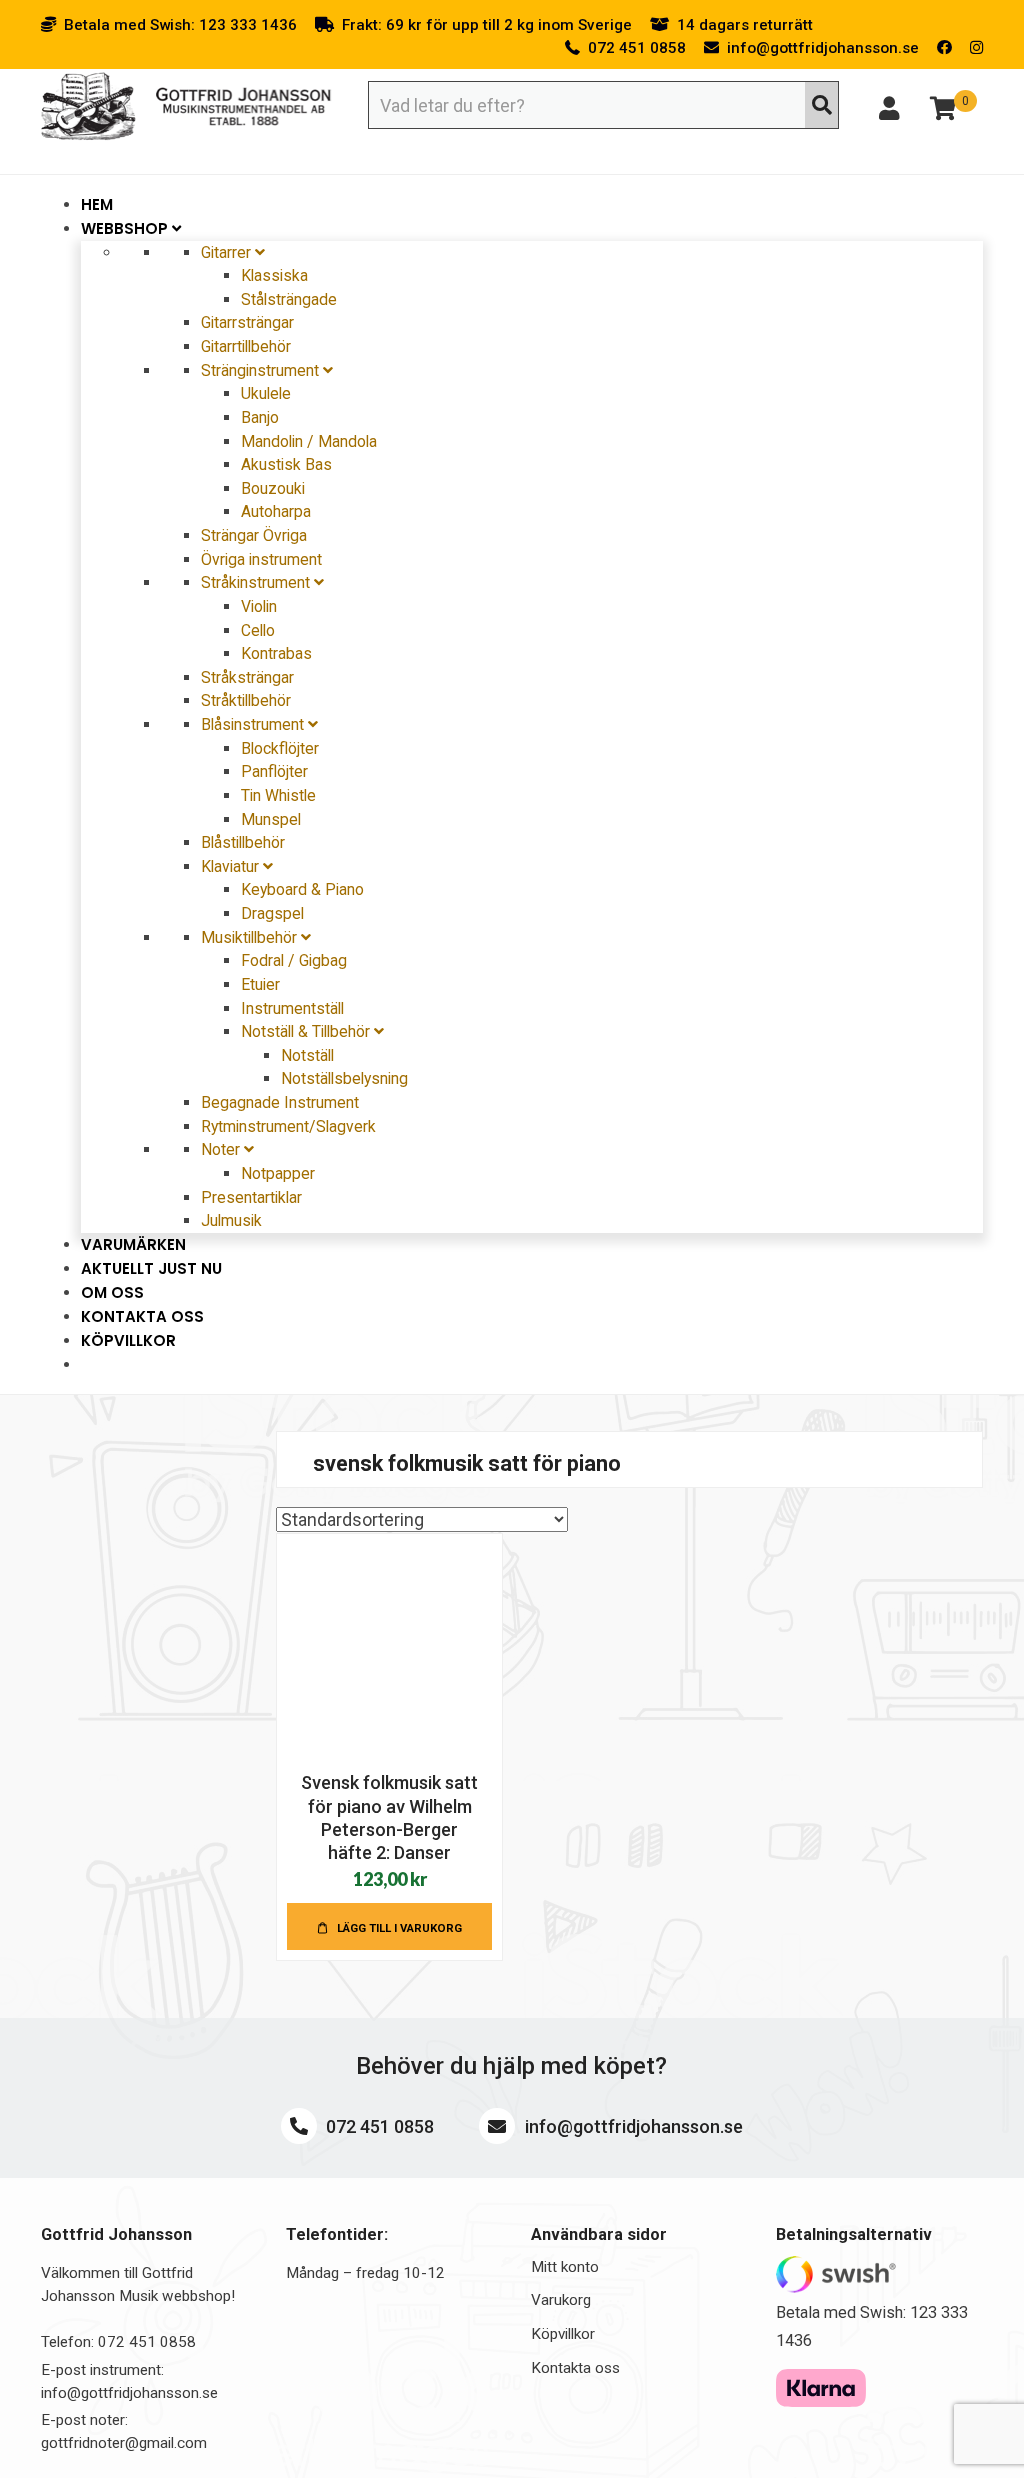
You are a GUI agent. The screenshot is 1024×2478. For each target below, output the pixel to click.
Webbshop (126, 228)
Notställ (307, 1055)
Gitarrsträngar (247, 322)
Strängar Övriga (254, 535)
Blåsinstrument (254, 724)
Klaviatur (232, 866)
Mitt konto (565, 2267)
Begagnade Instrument (280, 1102)
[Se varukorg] (943, 111)
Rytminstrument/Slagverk (288, 1126)
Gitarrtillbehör (246, 346)
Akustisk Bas (286, 464)
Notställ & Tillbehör (307, 1031)
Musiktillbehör (251, 937)
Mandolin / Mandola (309, 441)
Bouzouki (273, 488)
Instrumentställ (292, 1008)
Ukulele (266, 393)
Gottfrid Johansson (186, 107)
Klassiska (274, 275)
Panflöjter (274, 771)
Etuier (260, 984)
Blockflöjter (280, 748)
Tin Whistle (278, 795)
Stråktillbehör (246, 700)
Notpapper (278, 1173)
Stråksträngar (247, 677)
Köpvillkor (128, 1340)
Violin (259, 606)
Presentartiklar (251, 1197)
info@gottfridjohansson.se (632, 2126)
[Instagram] (976, 48)
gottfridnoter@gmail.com (124, 2443)
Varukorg (561, 2300)
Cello (258, 630)
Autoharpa (276, 511)
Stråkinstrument (257, 582)
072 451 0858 (378, 2126)
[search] (821, 105)
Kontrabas (276, 653)
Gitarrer (228, 252)
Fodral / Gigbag (294, 960)
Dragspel (272, 913)
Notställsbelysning (344, 1078)
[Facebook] (944, 48)
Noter (222, 1149)
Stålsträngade (289, 299)
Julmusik (231, 1220)
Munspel (271, 819)
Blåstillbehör (243, 842)
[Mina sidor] (889, 111)
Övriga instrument (261, 559)
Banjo (260, 417)
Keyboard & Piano (302, 889)
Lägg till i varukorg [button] (399, 1928)
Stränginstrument (262, 370)
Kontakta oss (575, 2368)
